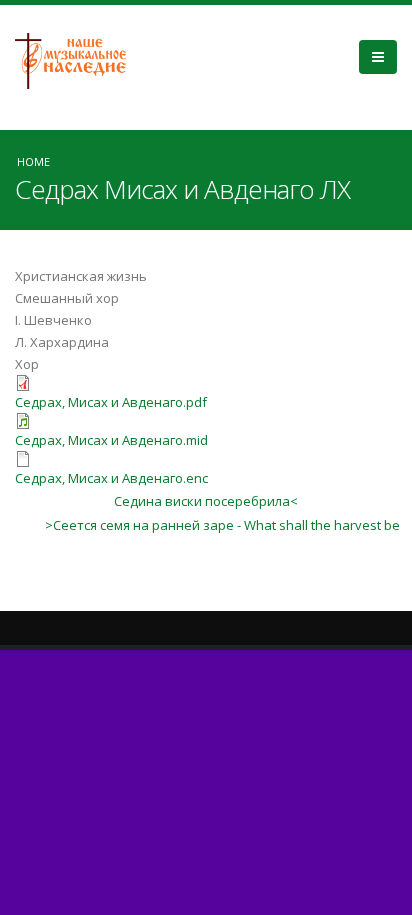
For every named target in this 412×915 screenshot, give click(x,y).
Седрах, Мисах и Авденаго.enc (111, 478)
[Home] (78, 59)
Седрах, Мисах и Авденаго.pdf (111, 402)
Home (33, 161)
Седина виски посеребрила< (206, 501)
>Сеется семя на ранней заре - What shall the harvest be (222, 525)
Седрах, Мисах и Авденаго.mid (111, 440)
